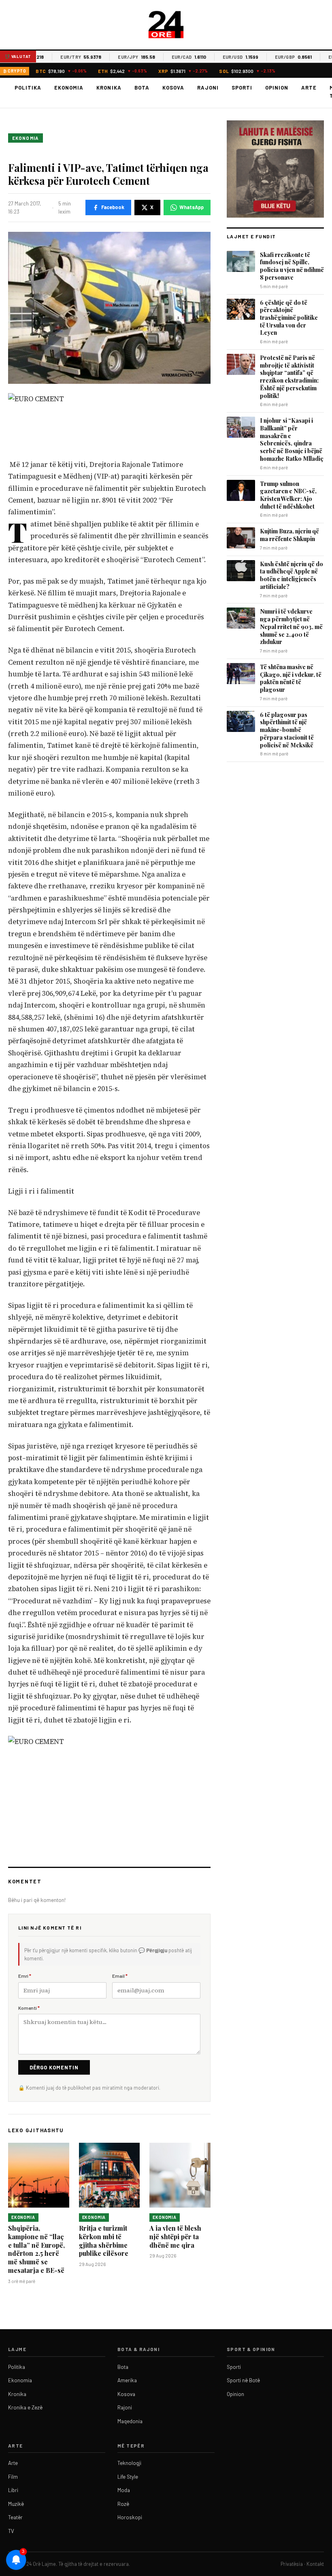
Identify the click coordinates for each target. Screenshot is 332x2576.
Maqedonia (130, 2421)
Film (13, 2477)
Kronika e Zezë (25, 2407)
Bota (142, 88)
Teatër (15, 2517)
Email (120, 1976)
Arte (309, 88)
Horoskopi (130, 2517)
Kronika (109, 88)
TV (11, 2531)
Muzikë (16, 2504)
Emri (25, 1976)
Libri (13, 2490)
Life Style (128, 2477)
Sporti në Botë (243, 2380)
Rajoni (208, 88)
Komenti (29, 2008)
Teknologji (129, 2463)
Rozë (123, 2504)
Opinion (277, 88)
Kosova (173, 88)
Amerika (127, 2380)
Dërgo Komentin (54, 2067)
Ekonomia (69, 88)
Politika (28, 88)
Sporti (242, 88)
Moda (124, 2490)
